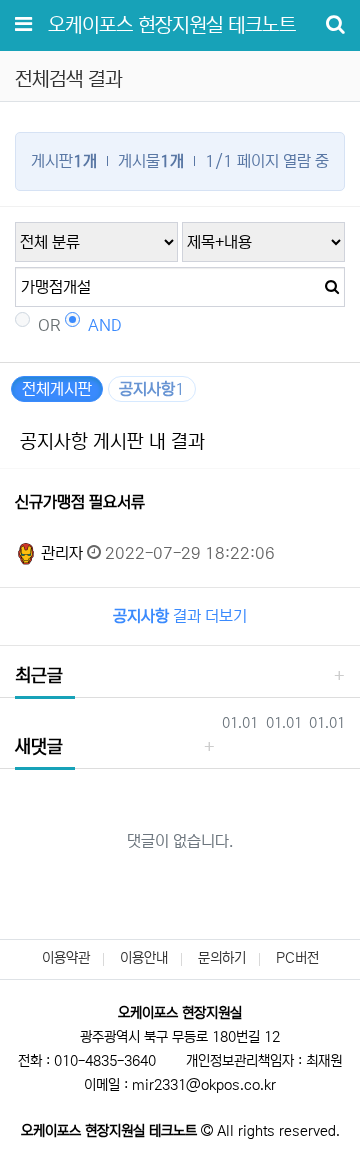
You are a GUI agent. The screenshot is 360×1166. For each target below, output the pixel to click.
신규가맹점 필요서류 (80, 502)
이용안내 (144, 958)
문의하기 (222, 958)
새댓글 (39, 747)
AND (104, 325)
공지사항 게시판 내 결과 (112, 441)
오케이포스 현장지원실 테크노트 (172, 25)
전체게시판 (57, 389)
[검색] (325, 287)
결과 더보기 (180, 616)
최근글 (39, 676)
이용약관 (66, 958)
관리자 (60, 553)
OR (49, 325)
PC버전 (297, 958)
